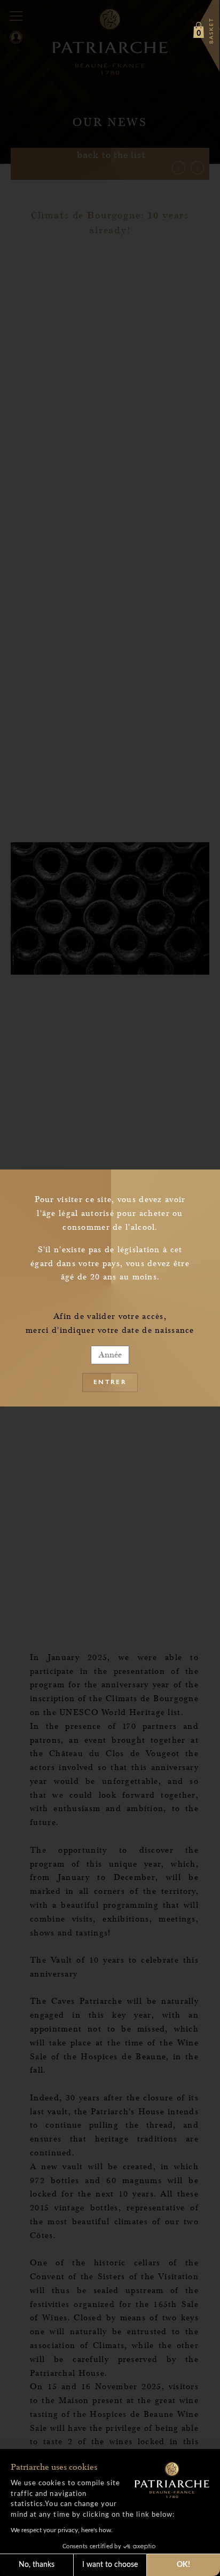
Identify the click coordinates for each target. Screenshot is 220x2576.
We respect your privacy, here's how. (62, 2530)
